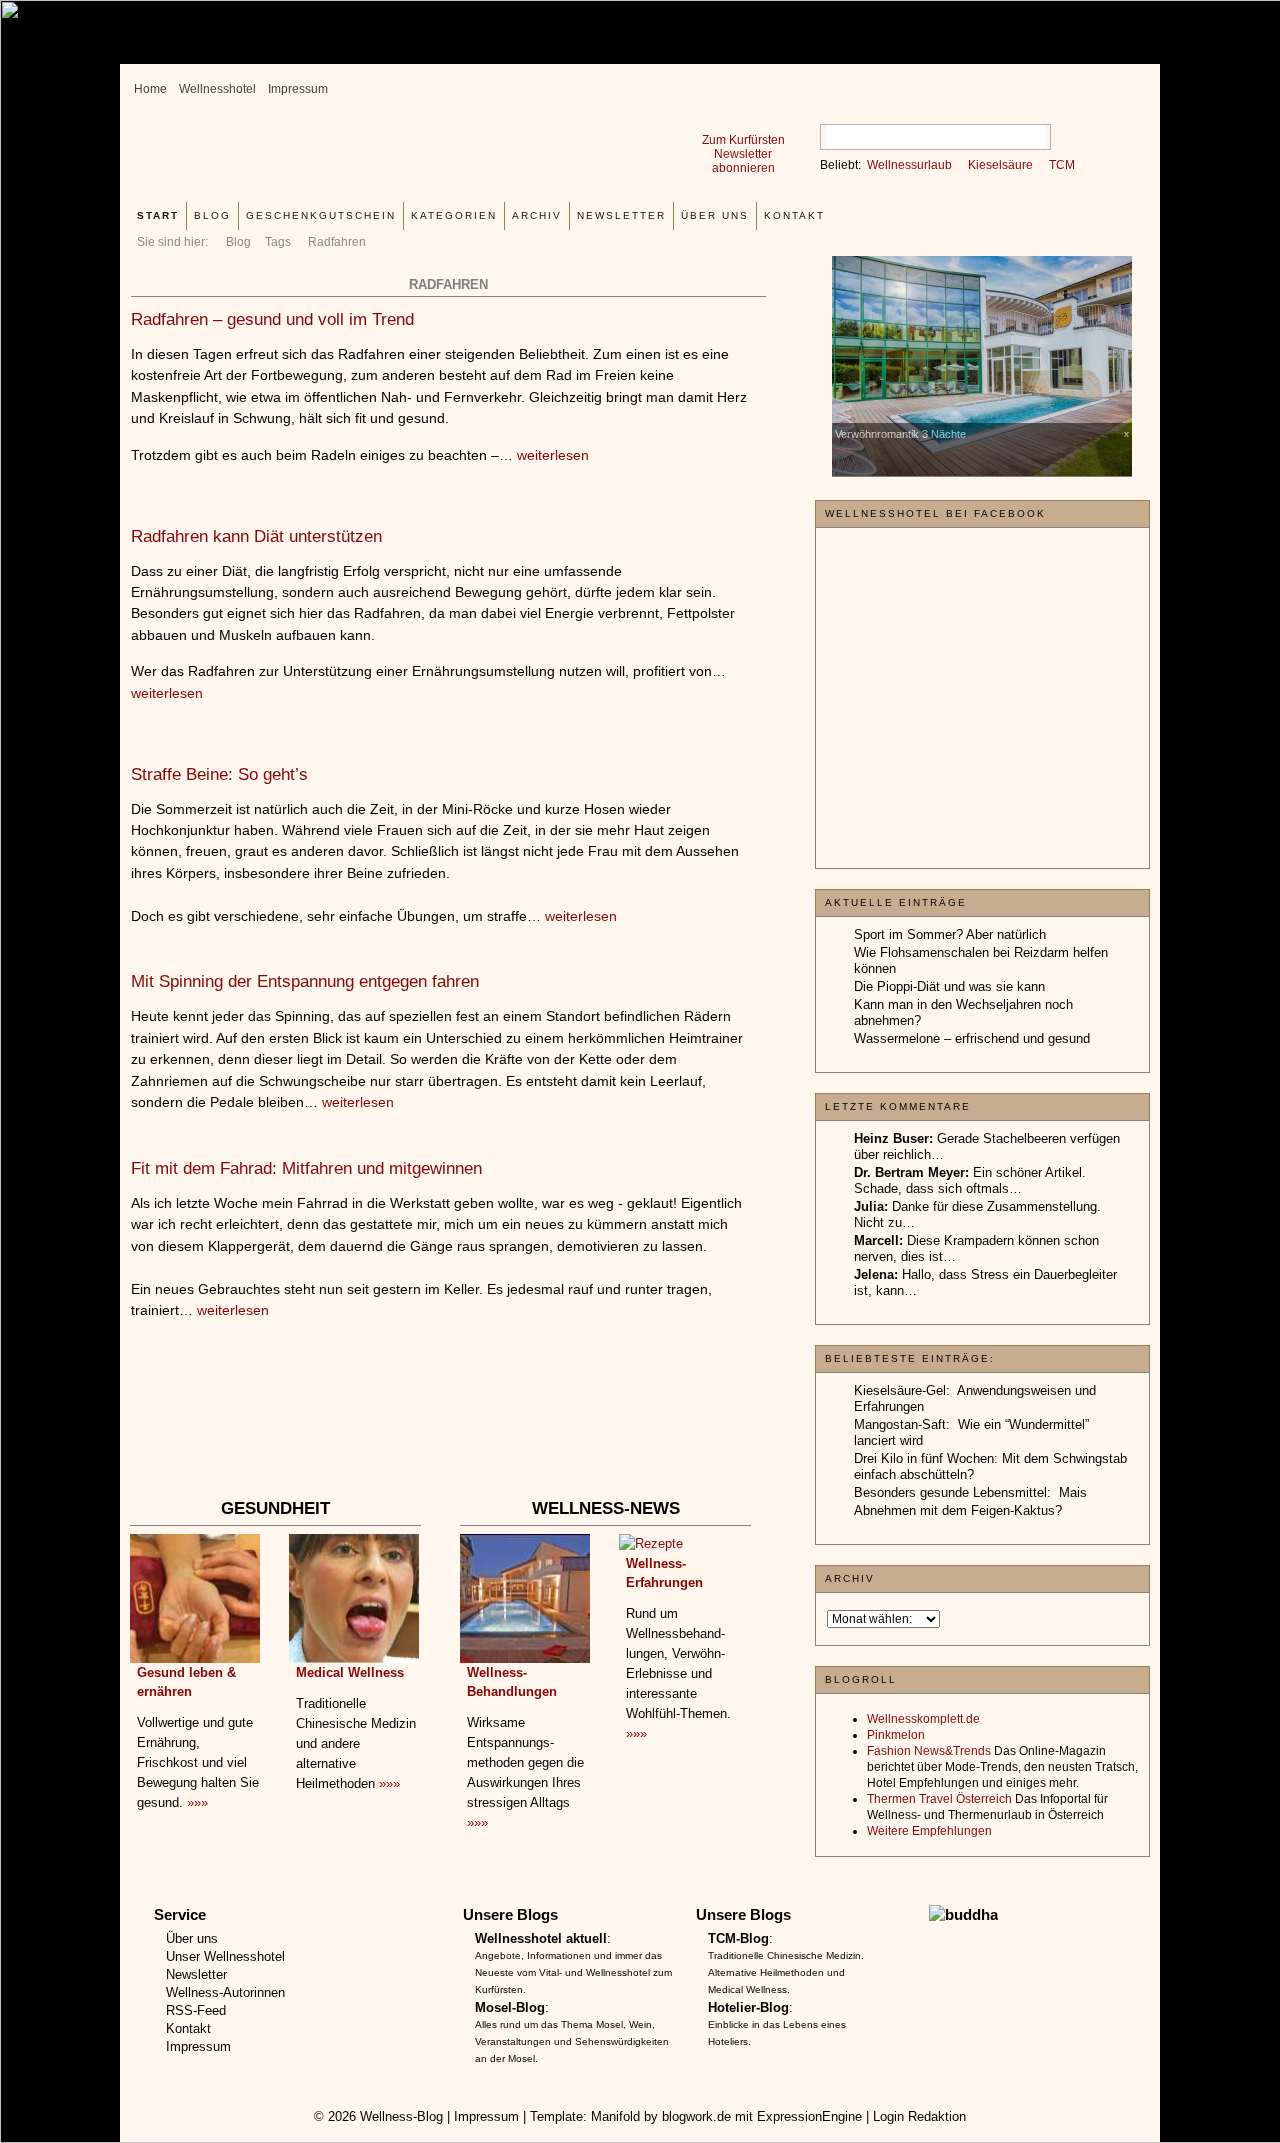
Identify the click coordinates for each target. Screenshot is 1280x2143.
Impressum (298, 89)
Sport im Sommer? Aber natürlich (950, 934)
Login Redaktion (919, 2116)
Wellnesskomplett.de (923, 1719)
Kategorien (454, 215)
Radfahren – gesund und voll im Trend (272, 319)
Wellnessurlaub (909, 165)
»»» (197, 1802)
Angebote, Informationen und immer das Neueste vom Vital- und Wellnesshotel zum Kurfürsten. (573, 1972)
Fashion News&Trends (929, 1751)
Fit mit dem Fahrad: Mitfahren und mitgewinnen (306, 1168)
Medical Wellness (350, 1672)
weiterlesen (553, 455)
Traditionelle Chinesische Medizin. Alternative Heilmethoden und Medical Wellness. (786, 1972)
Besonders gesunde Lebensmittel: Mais (970, 1492)
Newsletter (621, 215)
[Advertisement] (448, 1434)
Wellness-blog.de (383, 156)
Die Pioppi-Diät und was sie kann (949, 986)
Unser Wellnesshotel (225, 1956)
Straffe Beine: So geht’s (219, 774)
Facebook (1087, 83)
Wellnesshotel (217, 89)
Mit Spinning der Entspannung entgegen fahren (305, 981)
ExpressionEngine (809, 2116)
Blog (238, 242)
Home (150, 89)
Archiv (537, 215)
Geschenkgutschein (321, 215)
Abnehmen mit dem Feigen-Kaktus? (958, 1510)
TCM (1062, 165)
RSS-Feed (196, 2010)
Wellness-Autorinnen (225, 1992)
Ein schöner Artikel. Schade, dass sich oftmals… (970, 1180)
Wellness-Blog (401, 2116)
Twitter (1119, 83)
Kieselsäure (1000, 165)
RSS (1055, 83)
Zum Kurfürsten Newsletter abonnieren (743, 154)
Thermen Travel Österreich (939, 1799)
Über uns (715, 215)
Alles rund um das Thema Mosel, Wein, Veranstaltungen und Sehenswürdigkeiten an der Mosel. (572, 2041)
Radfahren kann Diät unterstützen (256, 536)
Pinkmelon (896, 1735)
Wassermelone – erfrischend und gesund (972, 1038)
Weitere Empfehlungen (929, 1831)
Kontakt (794, 215)
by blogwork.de (687, 2116)
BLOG (212, 215)
